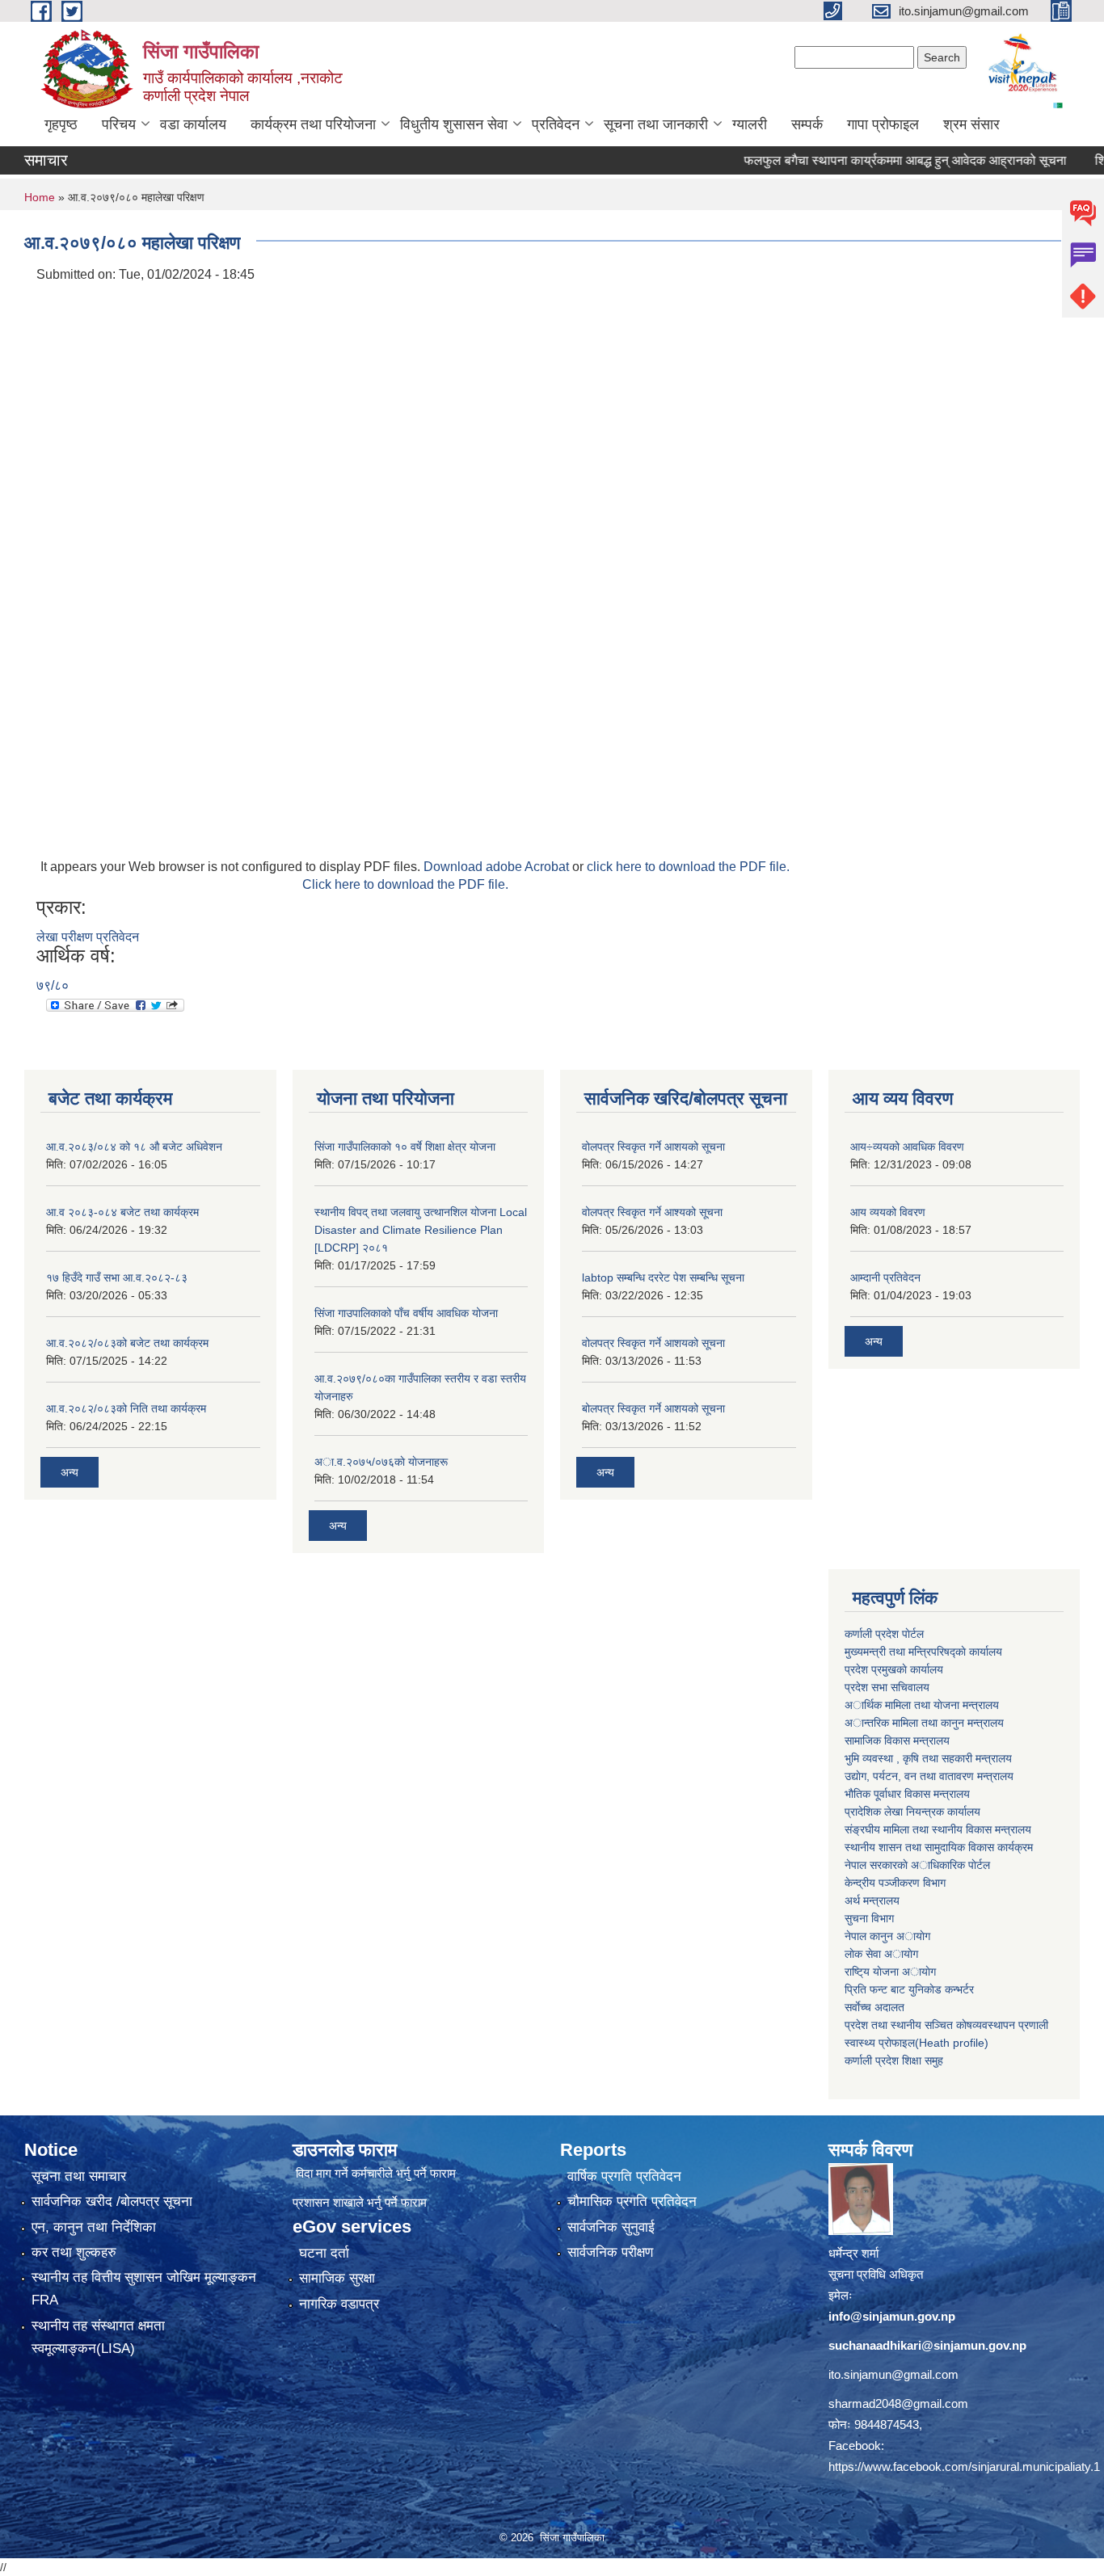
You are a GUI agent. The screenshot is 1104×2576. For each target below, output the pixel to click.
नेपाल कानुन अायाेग (887, 1936)
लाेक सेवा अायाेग (881, 1954)
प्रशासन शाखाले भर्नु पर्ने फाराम (360, 2202)
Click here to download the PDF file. (405, 884)
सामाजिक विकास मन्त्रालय (897, 1740)
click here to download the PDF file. (688, 867)
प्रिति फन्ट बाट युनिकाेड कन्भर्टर (909, 1989)
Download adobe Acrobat (498, 867)
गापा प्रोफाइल (883, 124)
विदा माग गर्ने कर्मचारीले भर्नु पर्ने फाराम (376, 2173)
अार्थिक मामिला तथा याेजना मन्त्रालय (922, 1705)
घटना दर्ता (324, 2253)
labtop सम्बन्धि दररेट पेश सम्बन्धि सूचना (663, 1277)
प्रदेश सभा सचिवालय (887, 1687)
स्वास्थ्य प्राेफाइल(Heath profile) (916, 2043)
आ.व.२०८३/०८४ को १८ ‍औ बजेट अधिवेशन (134, 1147)
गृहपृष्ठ (61, 124)
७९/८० (53, 985)
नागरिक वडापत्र (339, 2304)
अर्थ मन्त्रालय (872, 1900)
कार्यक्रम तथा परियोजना (313, 124)
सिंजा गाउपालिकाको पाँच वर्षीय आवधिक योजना (406, 1313)
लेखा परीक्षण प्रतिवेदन (88, 937)
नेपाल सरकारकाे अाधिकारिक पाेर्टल (917, 1865)
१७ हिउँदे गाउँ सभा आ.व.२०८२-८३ (117, 1277)
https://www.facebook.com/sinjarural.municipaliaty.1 (964, 2467)
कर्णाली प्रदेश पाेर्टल (884, 1634)
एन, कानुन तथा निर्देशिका (94, 2227)
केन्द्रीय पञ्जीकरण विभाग (895, 1883)
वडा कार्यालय (193, 124)
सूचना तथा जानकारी (656, 124)
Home (40, 197)
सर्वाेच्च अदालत (874, 2007)
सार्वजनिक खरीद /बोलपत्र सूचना (112, 2201)
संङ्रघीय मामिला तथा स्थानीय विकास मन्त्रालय (938, 1829)
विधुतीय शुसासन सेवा (454, 124)
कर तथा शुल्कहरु (74, 2252)
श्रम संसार (971, 124)
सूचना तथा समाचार (79, 2176)
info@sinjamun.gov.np (892, 2316)
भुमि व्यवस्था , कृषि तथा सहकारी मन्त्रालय (928, 1758)
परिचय (119, 124)
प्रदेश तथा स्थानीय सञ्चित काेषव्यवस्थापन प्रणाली (946, 2025)
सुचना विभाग (869, 1918)
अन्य (70, 1472)
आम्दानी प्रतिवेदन (885, 1277)
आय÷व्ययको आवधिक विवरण (907, 1147)
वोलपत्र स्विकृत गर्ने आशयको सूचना (653, 1147)
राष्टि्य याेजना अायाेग (890, 1972)
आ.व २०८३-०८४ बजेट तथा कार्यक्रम (122, 1212)
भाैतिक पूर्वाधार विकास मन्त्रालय (907, 1794)
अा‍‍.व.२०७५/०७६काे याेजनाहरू (381, 1462)
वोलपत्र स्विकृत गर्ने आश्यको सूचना (652, 1212)
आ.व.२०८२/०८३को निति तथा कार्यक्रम (126, 1408)
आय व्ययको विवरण (888, 1212)
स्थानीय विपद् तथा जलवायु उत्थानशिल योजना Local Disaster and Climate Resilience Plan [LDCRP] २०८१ (421, 1230)
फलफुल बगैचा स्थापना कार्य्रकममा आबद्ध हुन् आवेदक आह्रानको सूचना (866, 160)
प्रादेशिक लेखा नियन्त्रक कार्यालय (912, 1812)
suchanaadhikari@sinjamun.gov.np (927, 2345)
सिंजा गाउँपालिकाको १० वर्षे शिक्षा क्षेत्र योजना (405, 1147)
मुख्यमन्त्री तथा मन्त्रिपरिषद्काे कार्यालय (923, 1652)
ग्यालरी (750, 124)
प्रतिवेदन (556, 124)
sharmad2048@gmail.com (898, 2403)
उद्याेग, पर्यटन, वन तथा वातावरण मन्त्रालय (929, 1776)
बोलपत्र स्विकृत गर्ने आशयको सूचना (653, 1408)
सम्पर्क (807, 124)
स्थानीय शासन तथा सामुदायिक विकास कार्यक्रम (939, 1847)
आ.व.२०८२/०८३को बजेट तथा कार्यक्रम (127, 1343)
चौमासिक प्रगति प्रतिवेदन (632, 2201)
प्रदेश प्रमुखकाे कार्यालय (894, 1669)
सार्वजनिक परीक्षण (610, 2252)
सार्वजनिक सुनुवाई (611, 2227)
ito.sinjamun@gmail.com (893, 2374)
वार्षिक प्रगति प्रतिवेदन (624, 2176)
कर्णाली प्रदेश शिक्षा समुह (894, 2060)
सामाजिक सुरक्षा (337, 2278)
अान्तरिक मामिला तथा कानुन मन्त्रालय (924, 1723)
